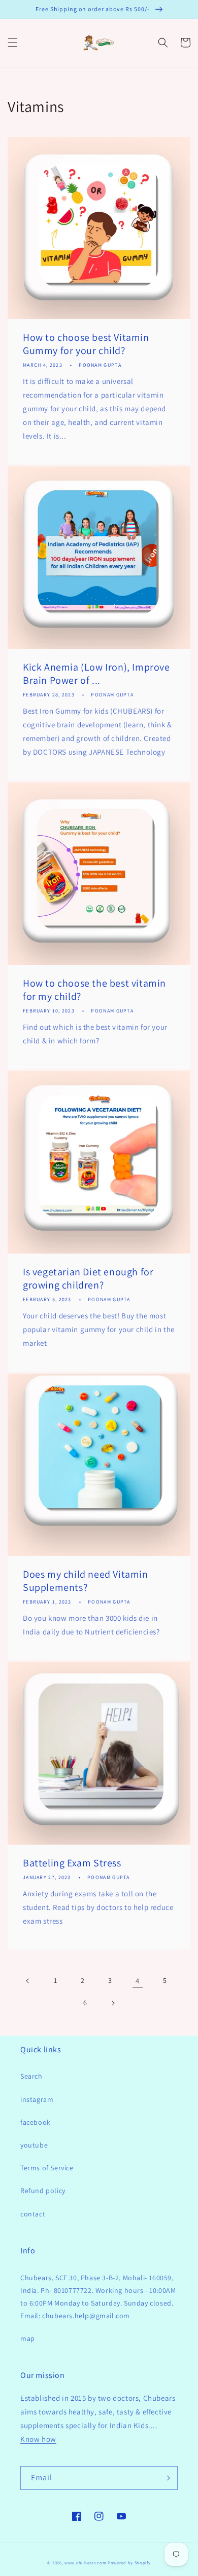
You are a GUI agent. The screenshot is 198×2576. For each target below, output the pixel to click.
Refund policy (43, 2191)
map (28, 2338)
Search (31, 2076)
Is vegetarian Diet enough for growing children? (88, 1278)
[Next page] (113, 2003)
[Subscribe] (166, 2478)
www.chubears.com (85, 2563)
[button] (13, 43)
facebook (36, 2122)
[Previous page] (28, 1981)
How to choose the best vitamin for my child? (94, 990)
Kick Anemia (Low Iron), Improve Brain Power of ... (96, 674)
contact (33, 2214)
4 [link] (138, 1981)
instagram (37, 2099)
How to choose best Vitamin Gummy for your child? (86, 344)
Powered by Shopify (129, 2563)
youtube (34, 2145)
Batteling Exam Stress (72, 1863)
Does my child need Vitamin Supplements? (86, 1581)
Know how (38, 2439)
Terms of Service (47, 2168)
